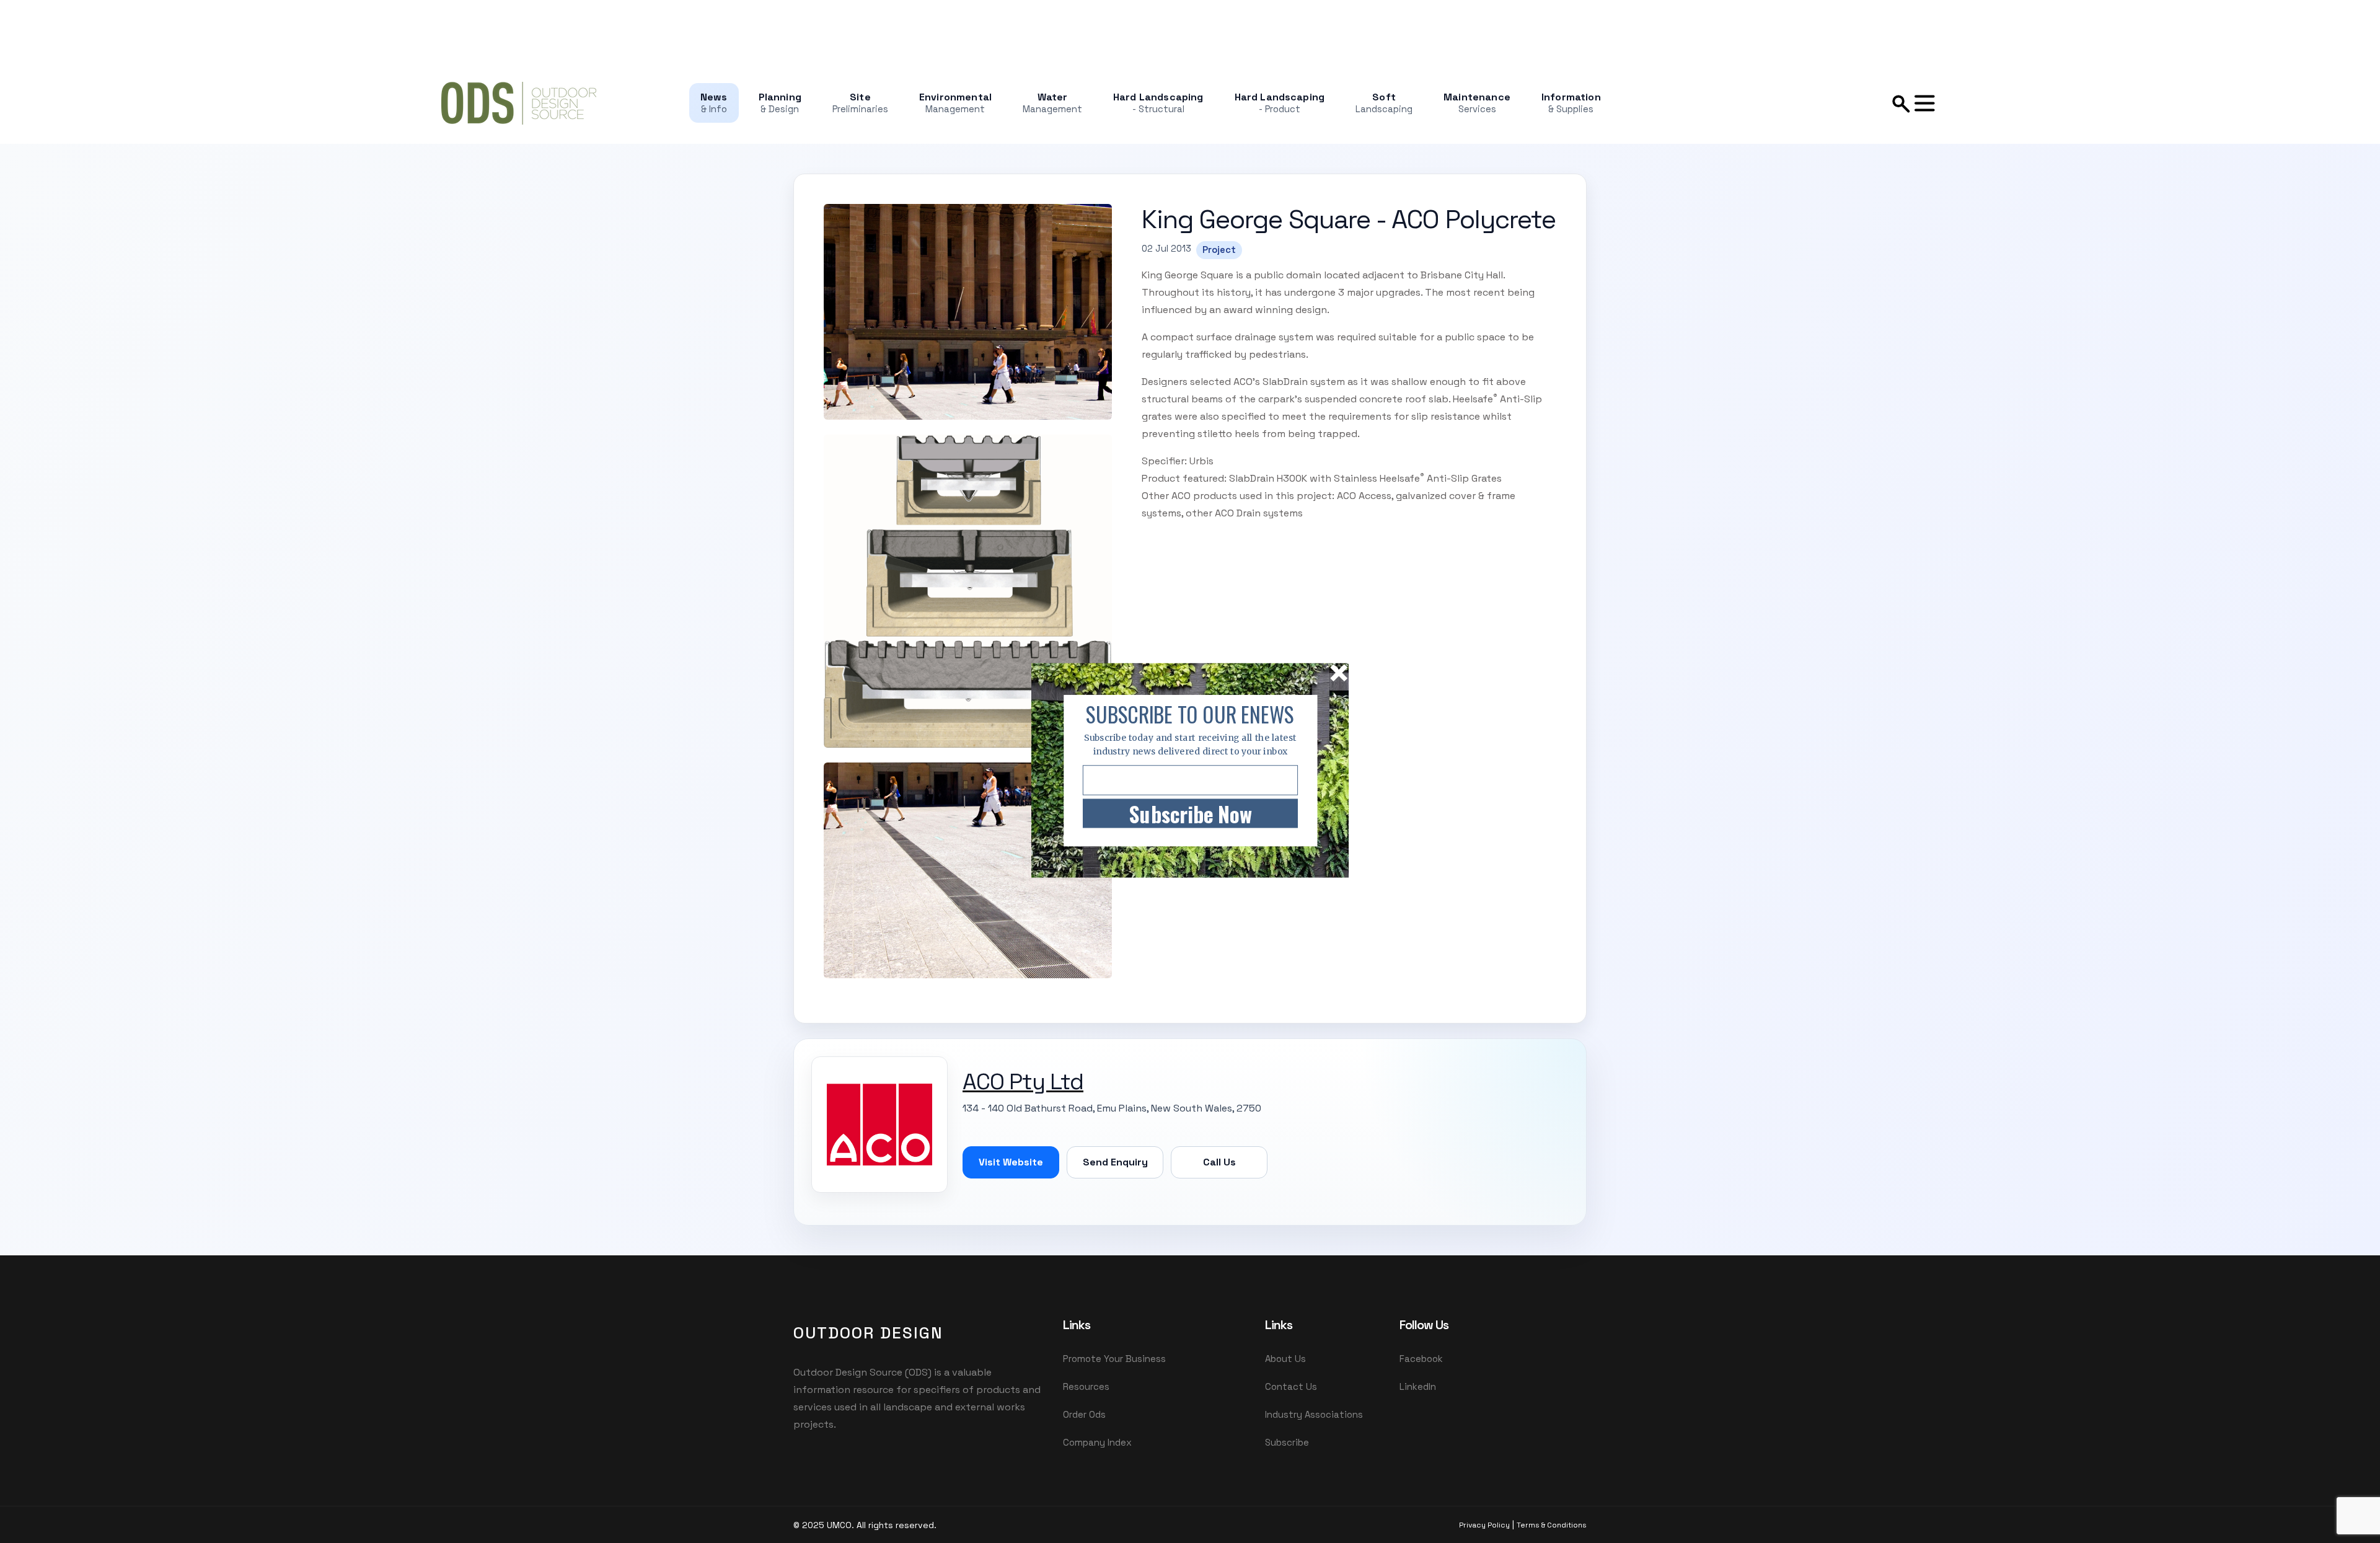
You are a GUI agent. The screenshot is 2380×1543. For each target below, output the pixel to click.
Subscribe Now (1190, 813)
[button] (1190, 714)
